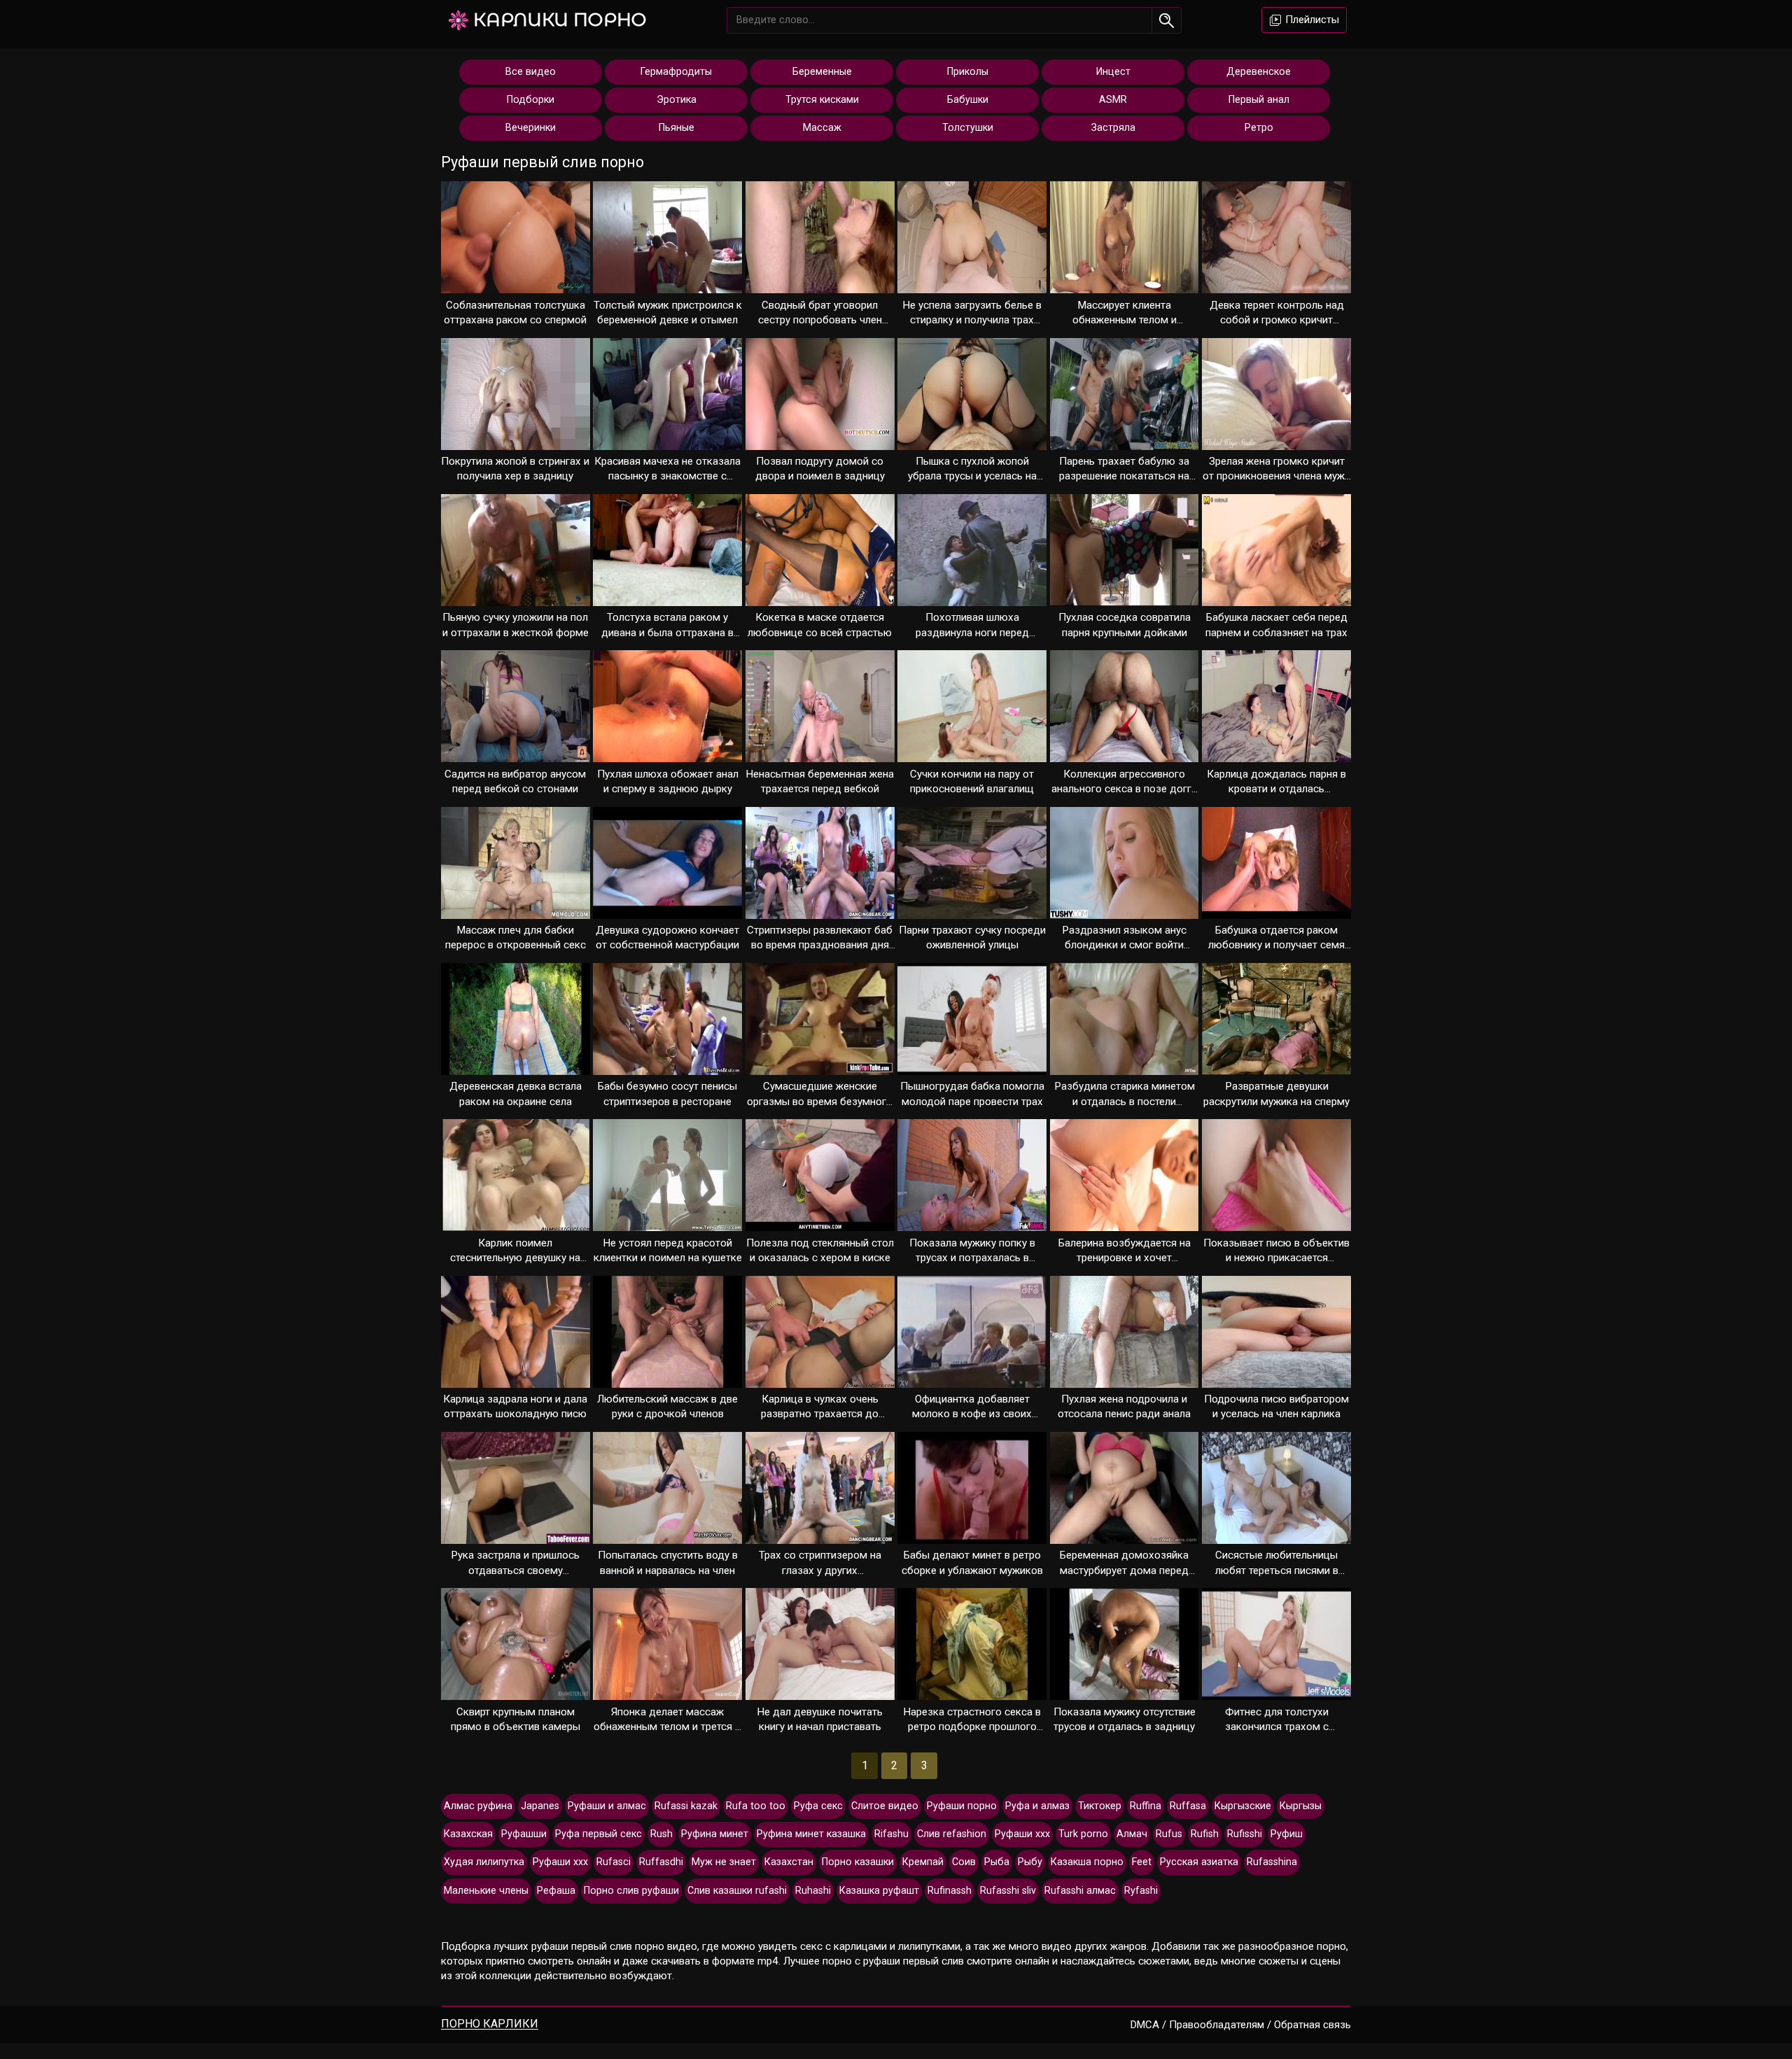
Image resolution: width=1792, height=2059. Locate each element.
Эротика (677, 100)
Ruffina (1146, 1806)
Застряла (1113, 128)
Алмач (1132, 1834)
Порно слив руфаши (631, 1891)
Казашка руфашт (879, 1891)
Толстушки (968, 128)
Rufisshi (1245, 1834)
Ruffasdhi (661, 1862)
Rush (661, 1834)
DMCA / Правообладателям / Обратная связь (1241, 2025)
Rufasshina (1272, 1862)
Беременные (822, 72)
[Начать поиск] (1167, 20)
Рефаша (556, 1891)
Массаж (822, 128)
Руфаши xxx (560, 1862)
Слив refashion (952, 1834)
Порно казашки (858, 1862)
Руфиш (1287, 1834)
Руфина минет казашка (811, 1834)
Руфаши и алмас (607, 1806)
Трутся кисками (822, 100)
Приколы (968, 72)
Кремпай (923, 1862)
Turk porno (1083, 1834)
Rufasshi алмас (1080, 1891)
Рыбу (1030, 1862)
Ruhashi (813, 1891)
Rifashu (891, 1834)
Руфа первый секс (598, 1834)
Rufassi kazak (686, 1806)
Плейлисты (1311, 20)
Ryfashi (1141, 1891)
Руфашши (524, 1834)
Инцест (1113, 72)
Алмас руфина (478, 1806)
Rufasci (614, 1862)
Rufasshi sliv (1008, 1891)
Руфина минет (715, 1834)
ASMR (1113, 100)
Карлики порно (560, 20)
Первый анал (1259, 100)
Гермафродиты (676, 72)
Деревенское (1259, 72)
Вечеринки (531, 128)
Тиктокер (1100, 1806)
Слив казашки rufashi (737, 1891)
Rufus (1169, 1834)
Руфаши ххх (1022, 1834)
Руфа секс (818, 1806)
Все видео (531, 72)
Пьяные (677, 128)
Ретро (1259, 128)
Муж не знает (724, 1862)
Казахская (468, 1834)
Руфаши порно (962, 1806)
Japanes (540, 1806)
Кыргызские (1243, 1806)
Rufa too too (756, 1806)
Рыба (997, 1862)
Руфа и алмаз (1037, 1806)
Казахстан (789, 1862)
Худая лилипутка (484, 1862)
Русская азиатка (1199, 1862)
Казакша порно (1087, 1862)
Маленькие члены (486, 1891)
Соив (964, 1862)
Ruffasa (1188, 1806)
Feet (1142, 1862)
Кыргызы (1301, 1806)
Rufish (1205, 1834)
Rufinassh (950, 1891)
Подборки (531, 100)
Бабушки (968, 100)
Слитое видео (885, 1806)
